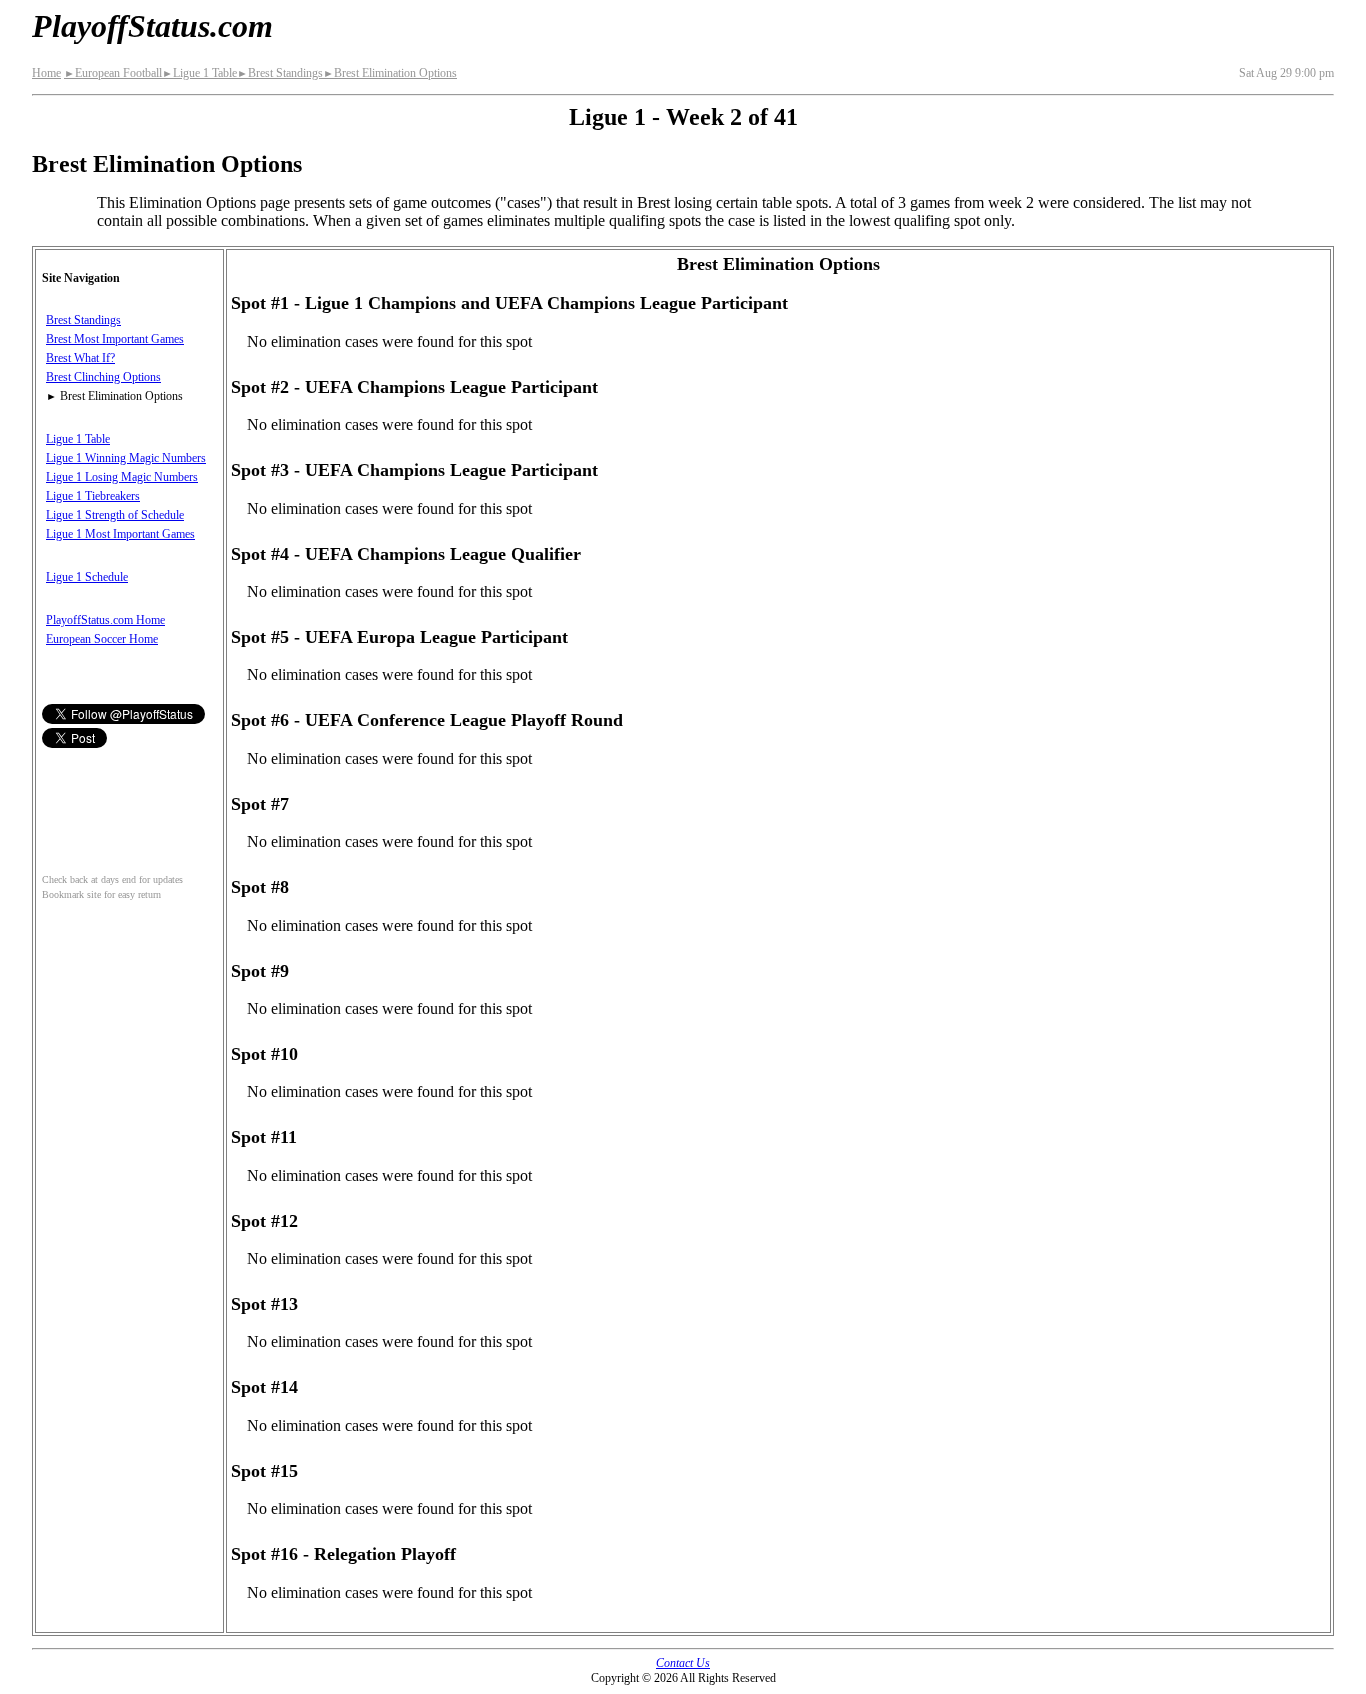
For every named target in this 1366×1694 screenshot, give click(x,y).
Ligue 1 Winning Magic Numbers (126, 458)
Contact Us (683, 1663)
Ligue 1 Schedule (87, 577)
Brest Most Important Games (115, 339)
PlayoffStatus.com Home (105, 620)
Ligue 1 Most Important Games (120, 534)
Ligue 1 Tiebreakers (93, 496)
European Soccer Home (102, 639)
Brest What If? (80, 358)
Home (46, 73)
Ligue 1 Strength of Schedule (115, 515)
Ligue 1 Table (199, 73)
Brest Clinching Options (103, 377)
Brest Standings (280, 73)
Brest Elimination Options (390, 73)
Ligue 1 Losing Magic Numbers (122, 477)
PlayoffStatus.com (152, 26)
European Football (113, 73)
